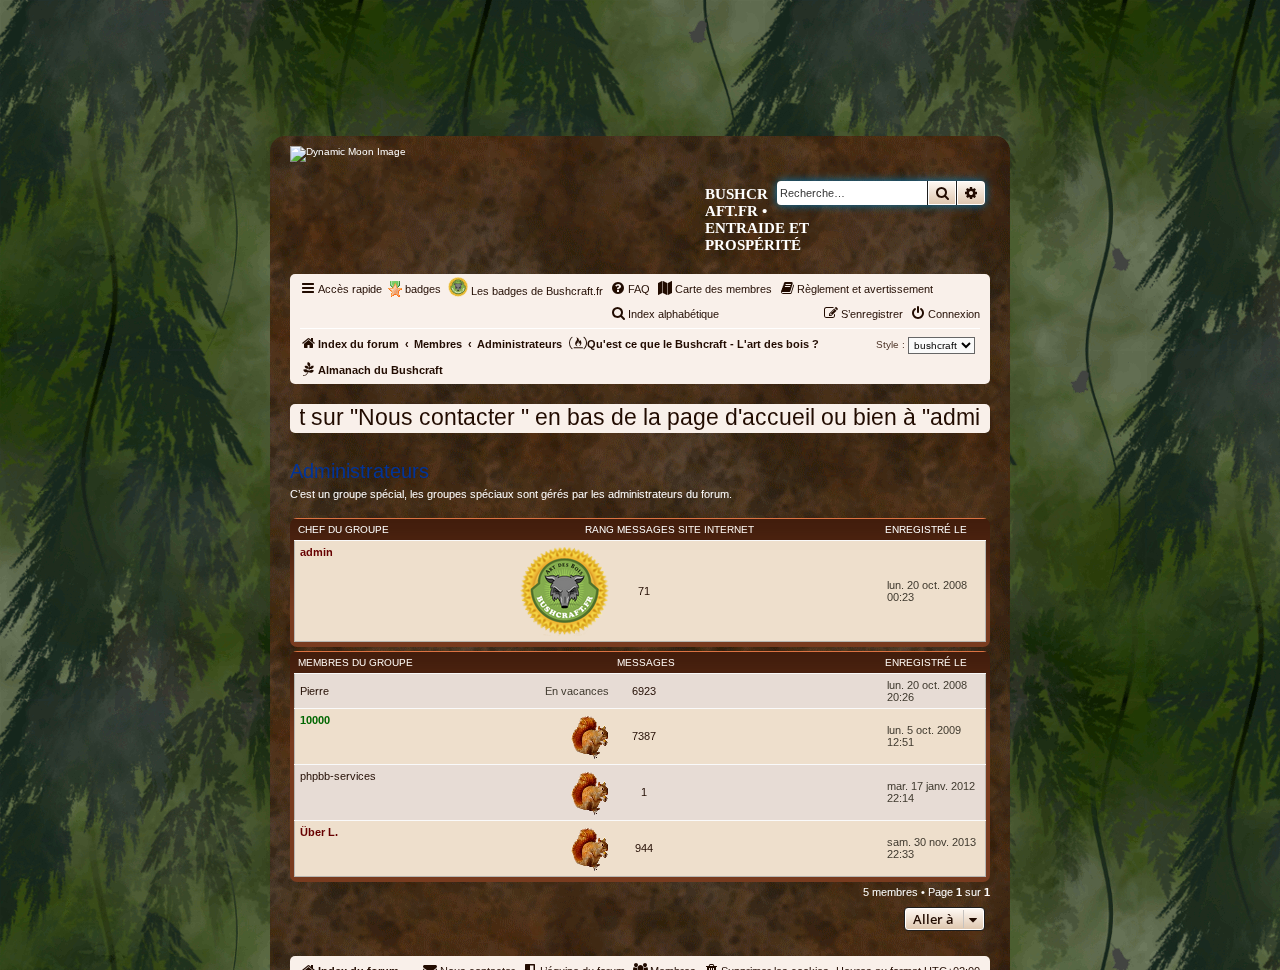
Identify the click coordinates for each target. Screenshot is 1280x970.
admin (316, 552)
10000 (315, 720)
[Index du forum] (724, 96)
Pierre (314, 691)
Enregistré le (926, 529)
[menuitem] (630, 289)
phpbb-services (338, 776)
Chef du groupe (343, 529)
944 (644, 848)
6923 (644, 691)
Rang (599, 529)
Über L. (319, 832)
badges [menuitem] (423, 289)
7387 (644, 736)
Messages (646, 529)
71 (644, 591)
